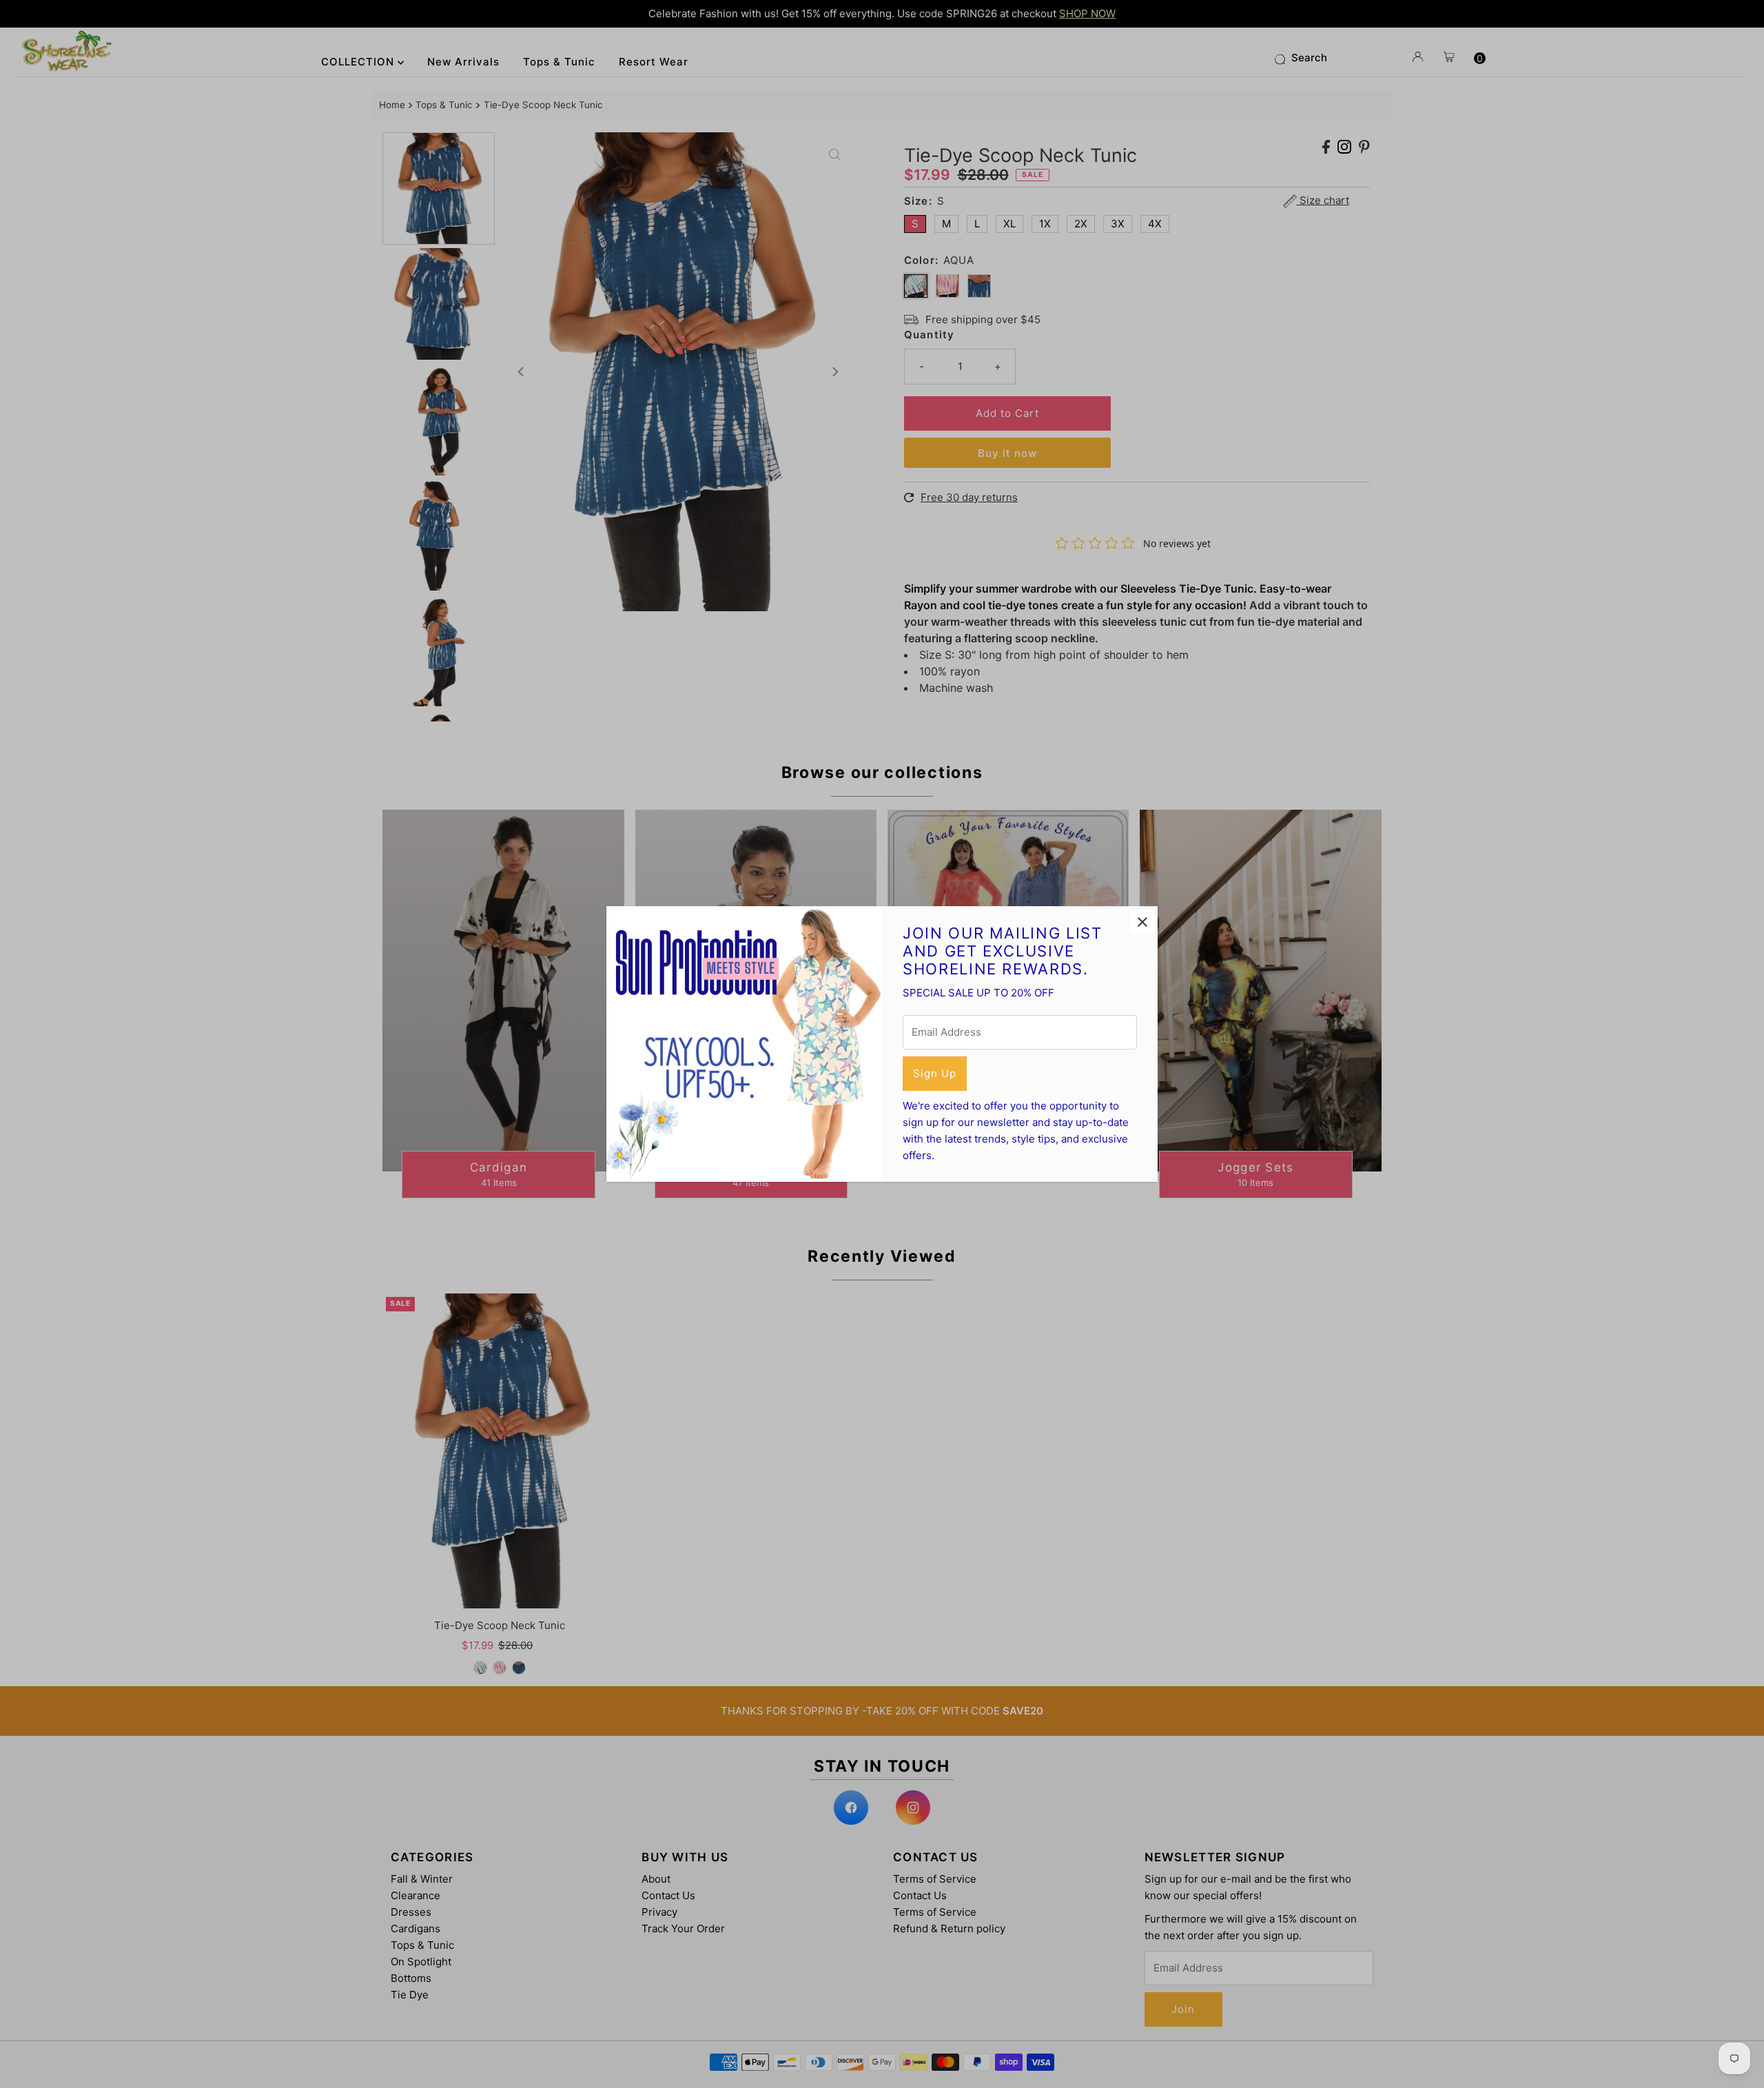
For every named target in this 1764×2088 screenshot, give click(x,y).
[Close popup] (1142, 922)
